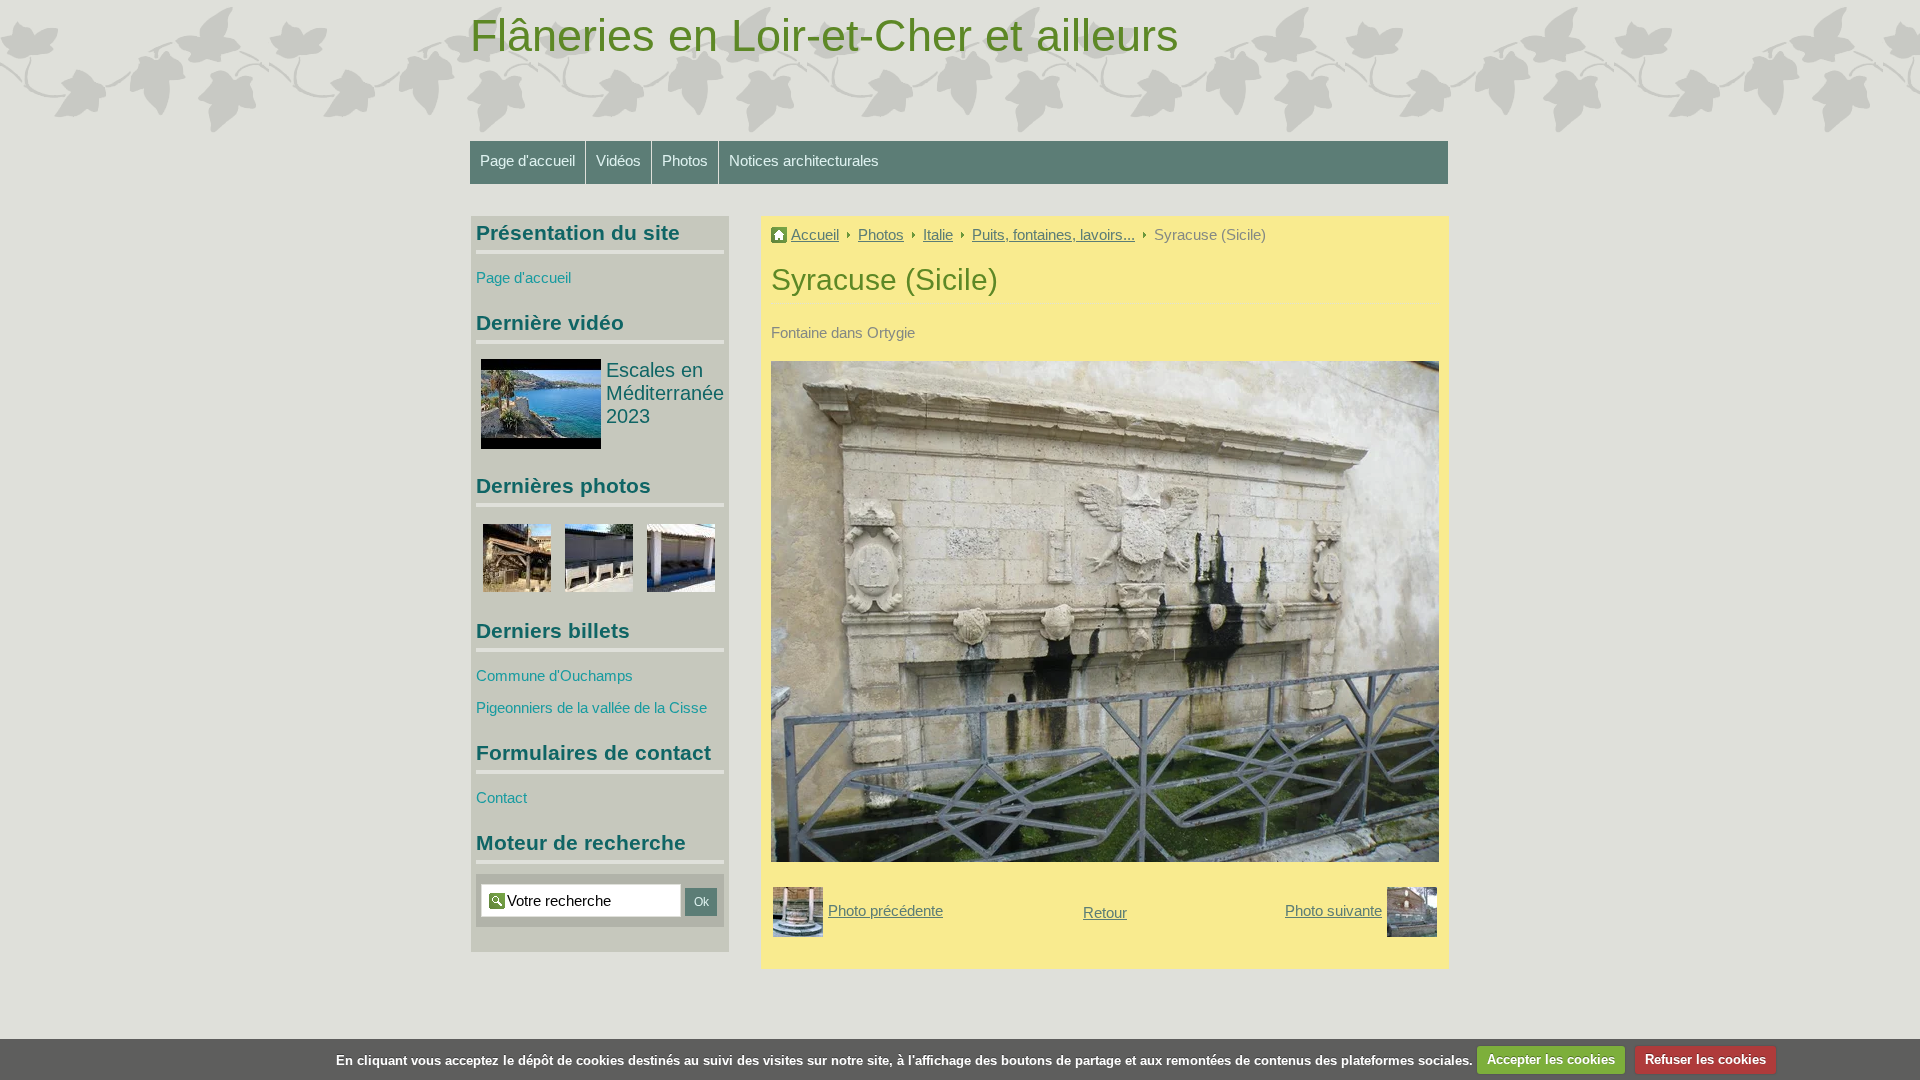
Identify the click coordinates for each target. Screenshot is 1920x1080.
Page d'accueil (527, 160)
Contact (501, 797)
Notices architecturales (804, 160)
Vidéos (618, 160)
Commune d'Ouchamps (554, 675)
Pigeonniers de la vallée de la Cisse (591, 707)
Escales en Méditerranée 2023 (665, 393)
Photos (685, 160)
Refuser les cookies (1705, 1059)
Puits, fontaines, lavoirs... (1053, 234)
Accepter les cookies (1551, 1059)
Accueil (815, 234)
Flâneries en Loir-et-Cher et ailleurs (824, 35)
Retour (1105, 912)
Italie (938, 234)
